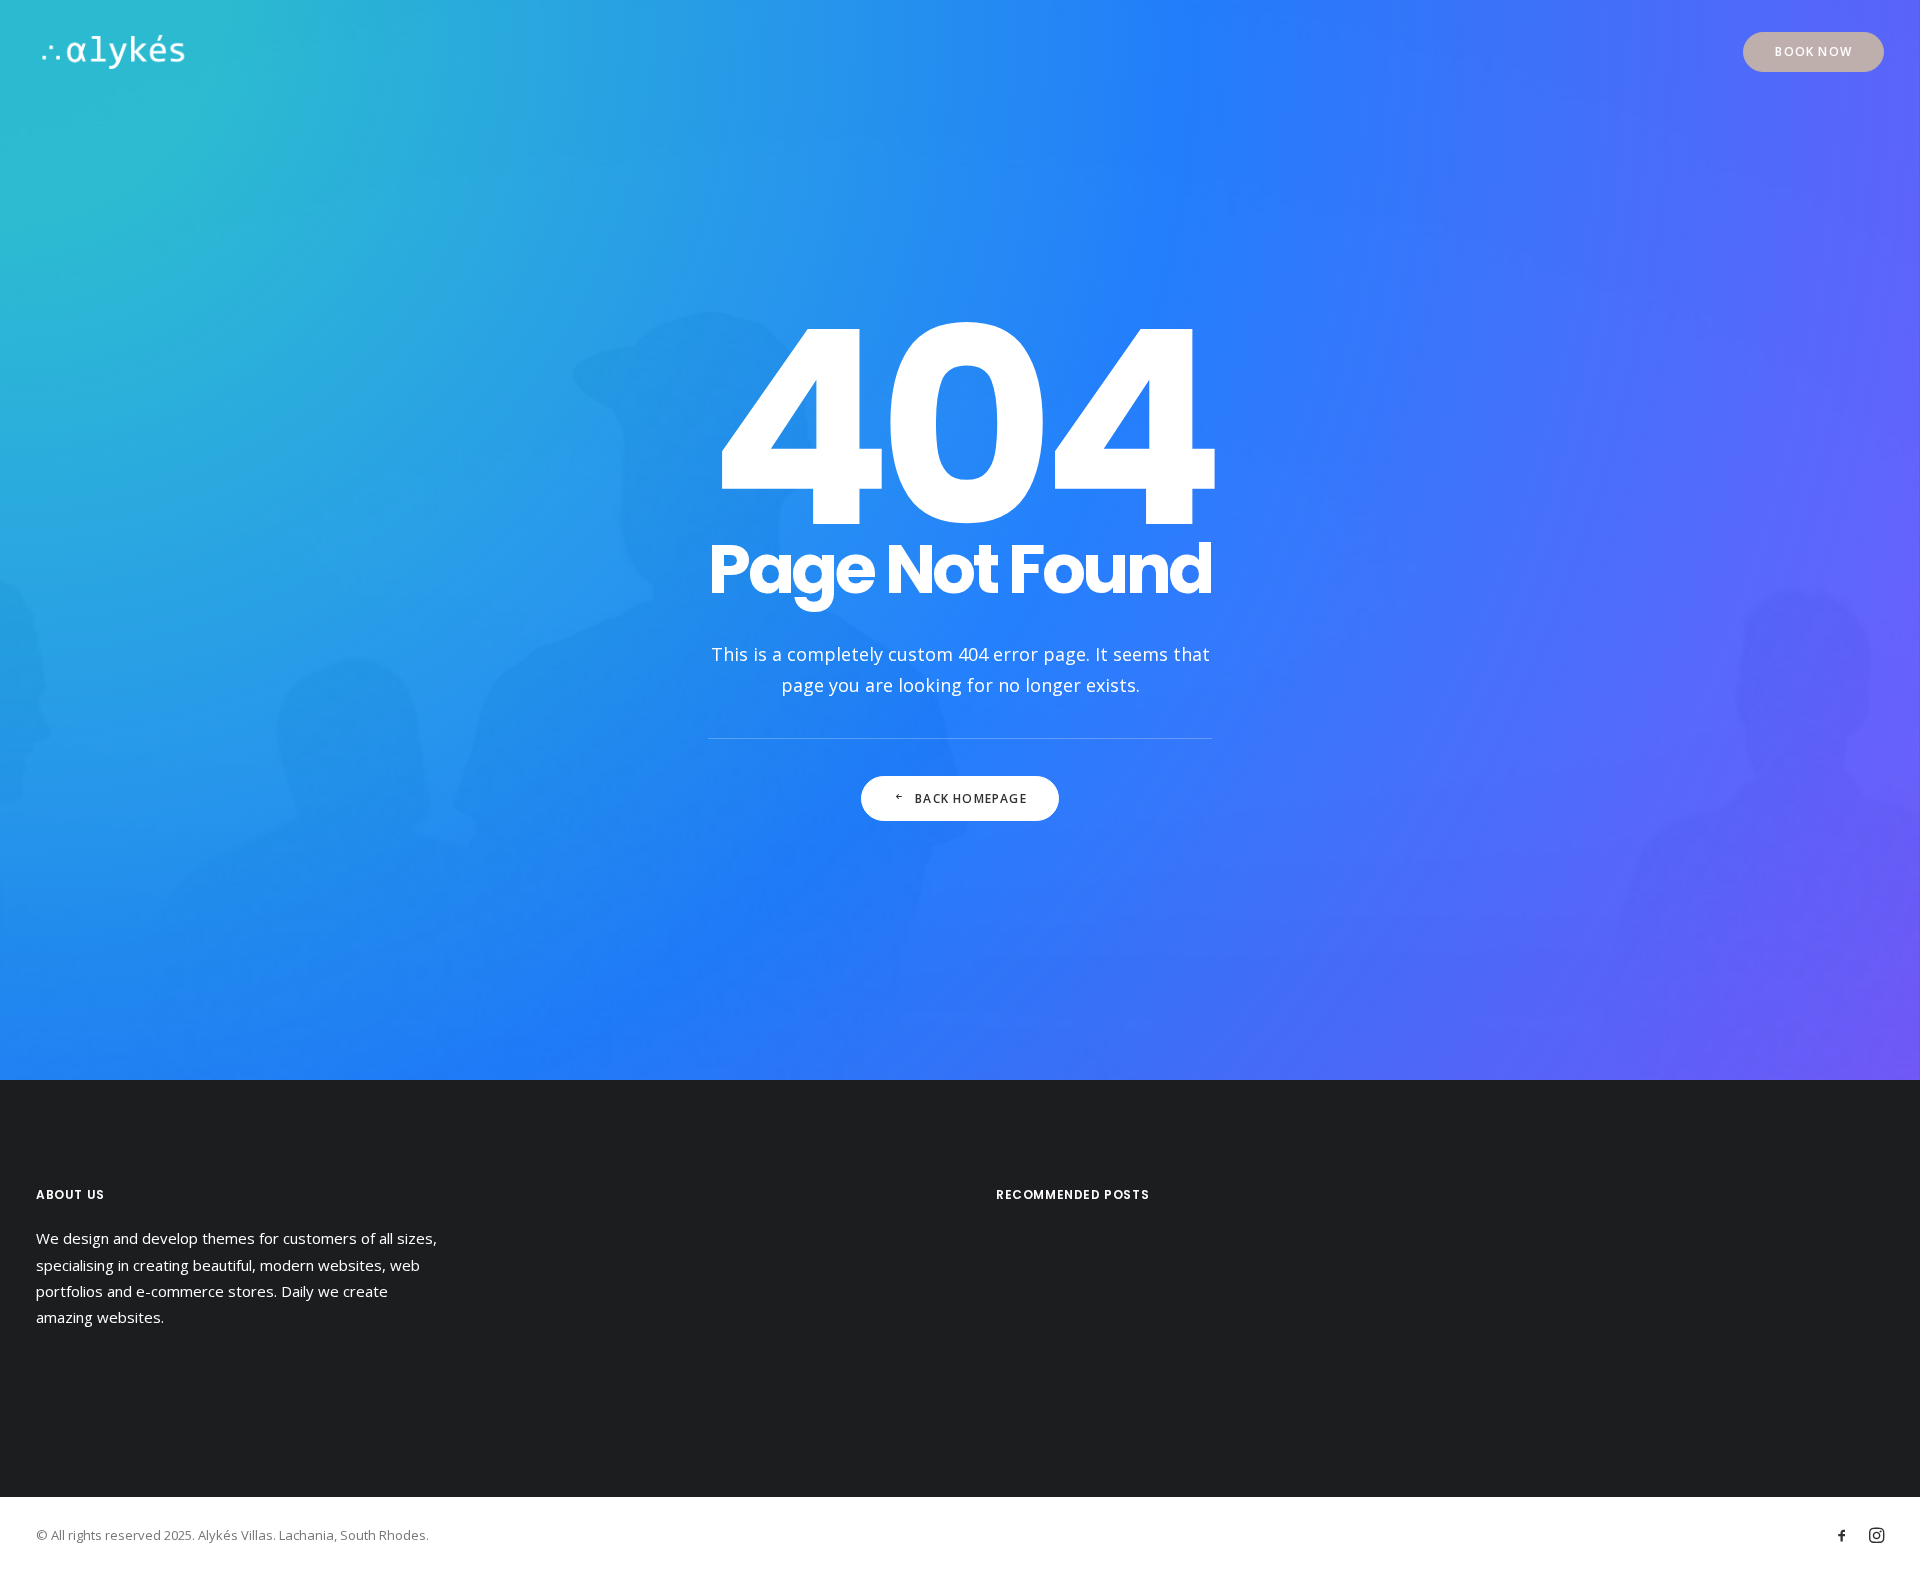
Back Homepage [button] (971, 798)
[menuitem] (1813, 52)
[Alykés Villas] (113, 52)
